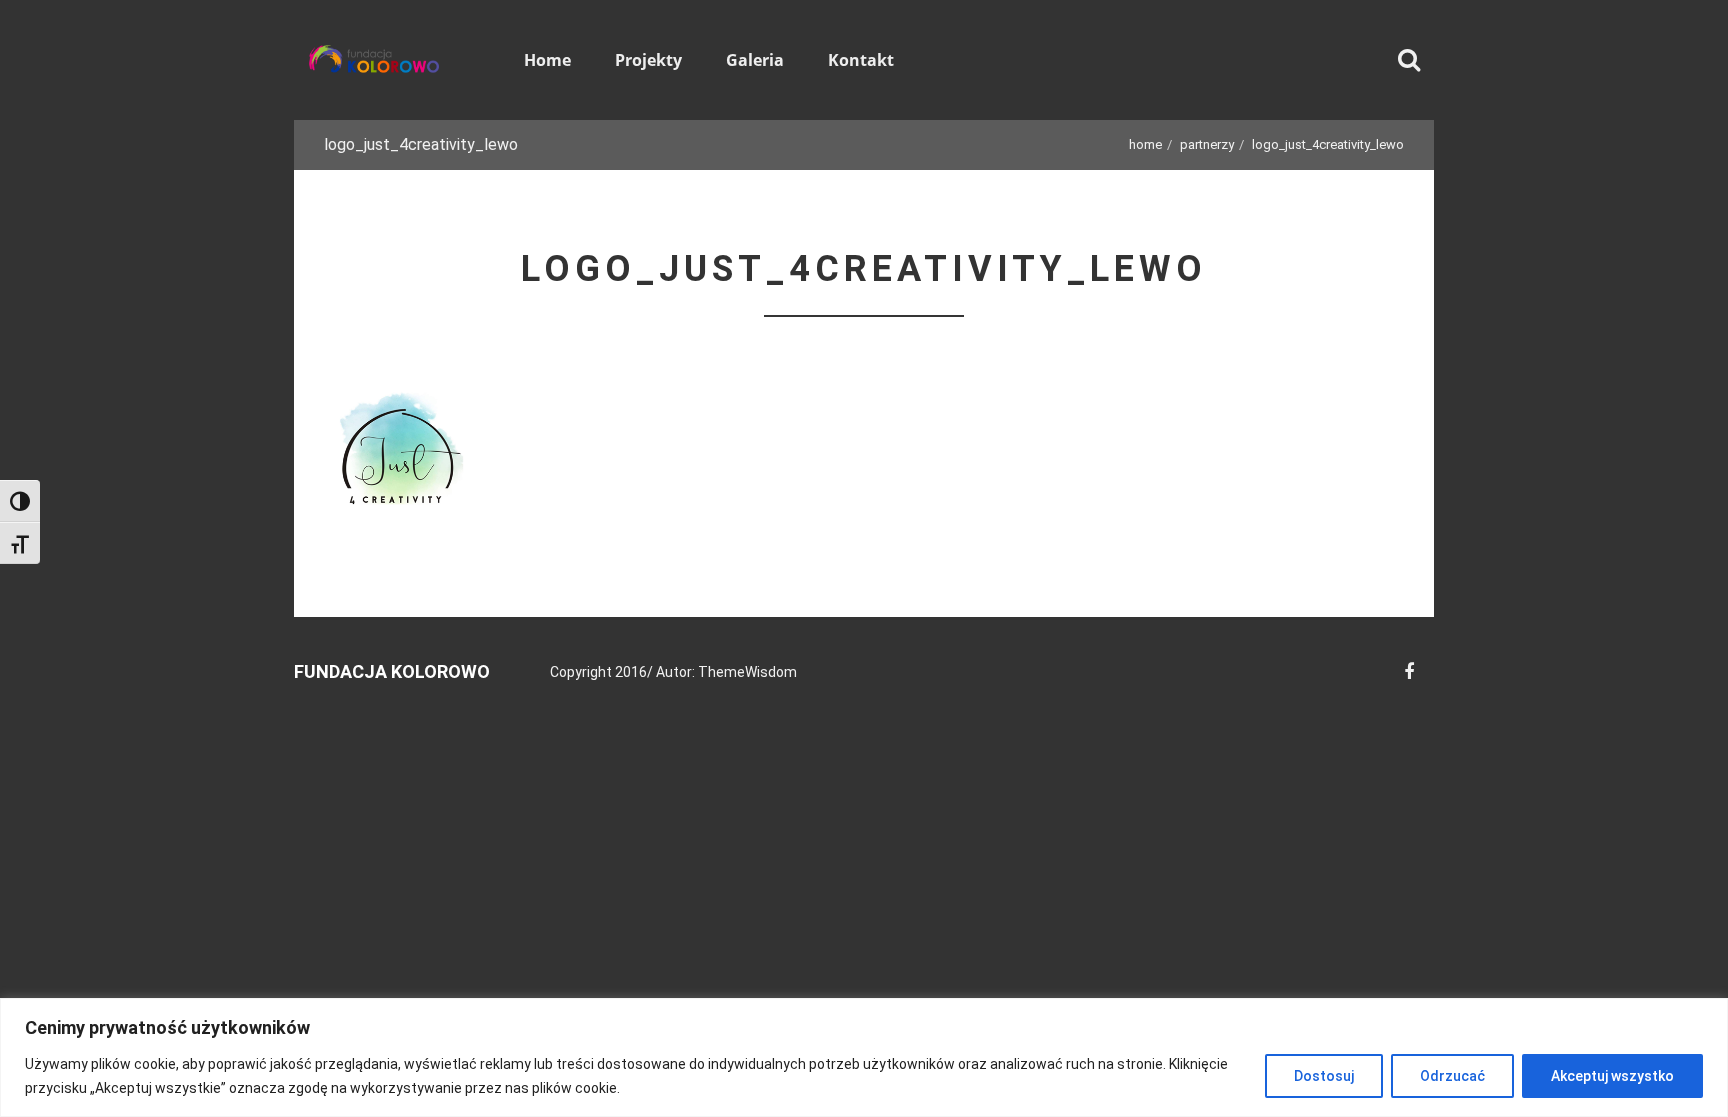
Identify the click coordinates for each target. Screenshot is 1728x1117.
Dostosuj (1324, 1076)
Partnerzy (1207, 144)
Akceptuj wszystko (1612, 1076)
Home (1145, 144)
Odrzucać (1452, 1076)
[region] (864, 1057)
